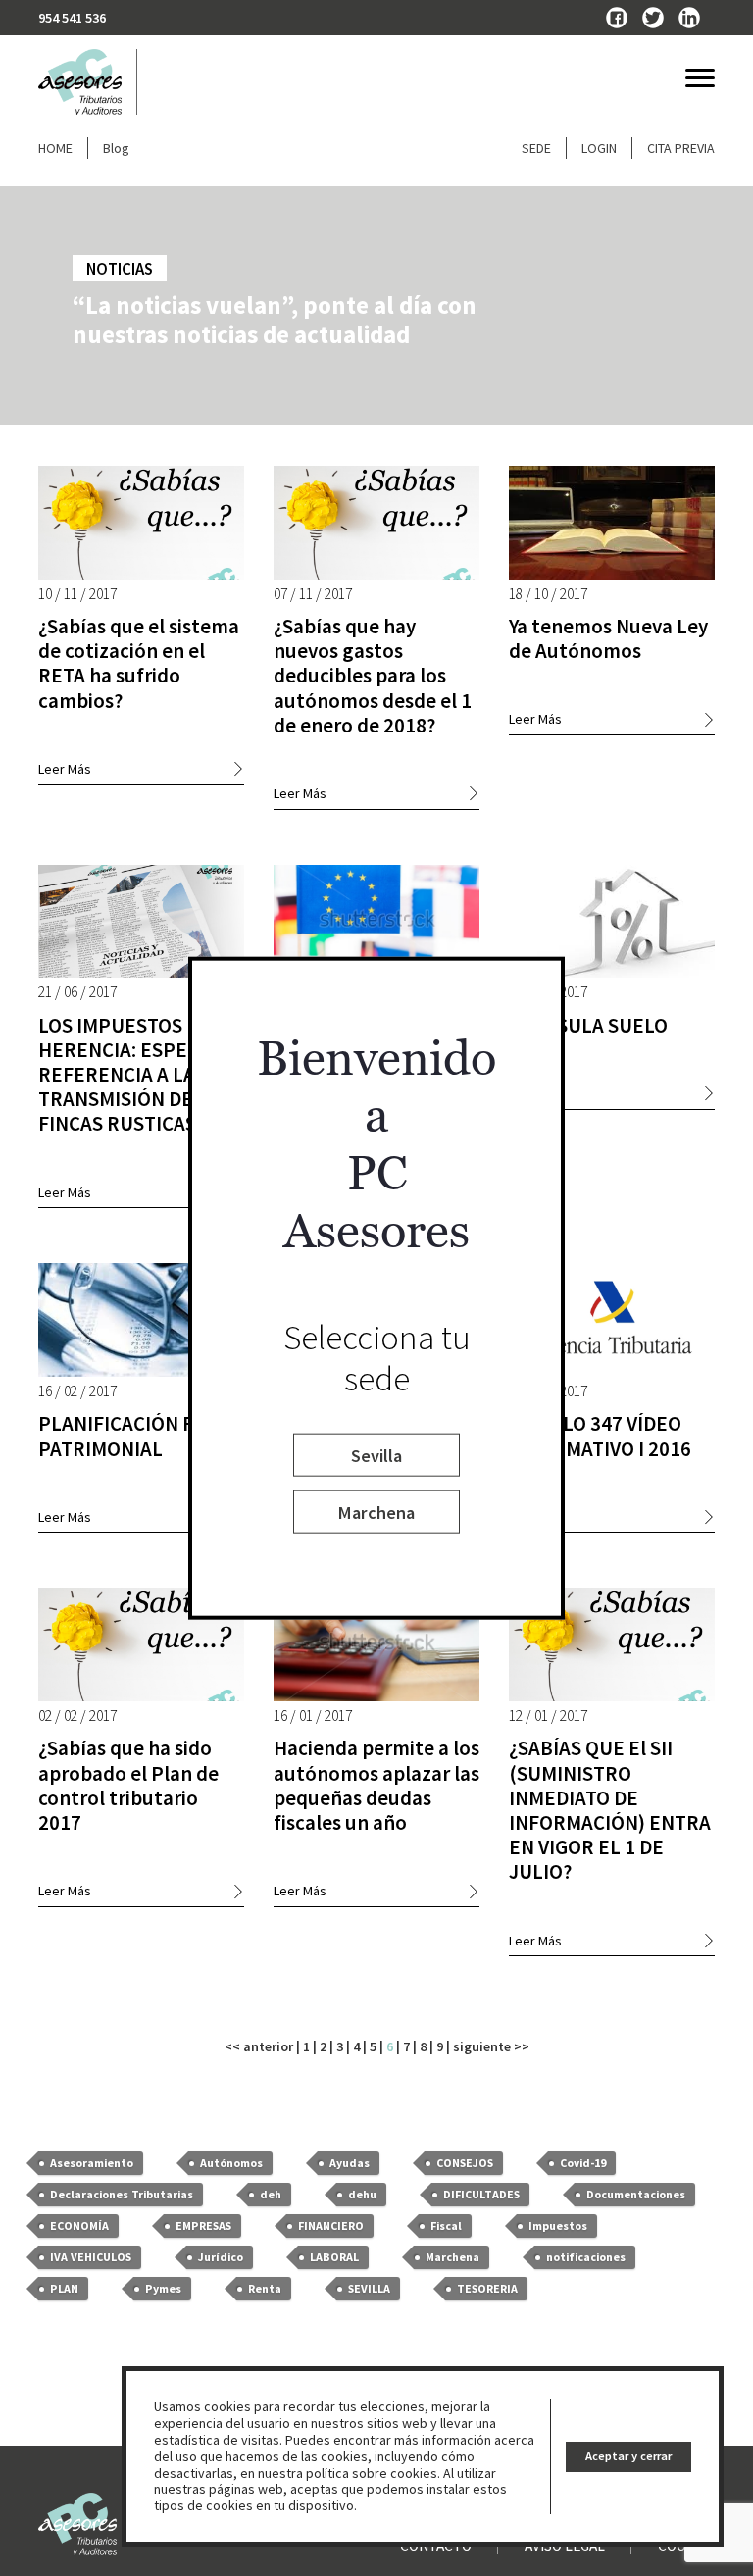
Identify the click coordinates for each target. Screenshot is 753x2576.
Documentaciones (636, 2194)
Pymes (163, 2288)
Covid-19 (583, 2163)
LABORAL (334, 2257)
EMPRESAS (203, 2225)
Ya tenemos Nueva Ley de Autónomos (608, 638)
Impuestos (558, 2225)
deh (271, 2194)
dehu (362, 2194)
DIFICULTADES (481, 2194)
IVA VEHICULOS (91, 2257)
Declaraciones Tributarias (122, 2194)
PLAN (64, 2288)
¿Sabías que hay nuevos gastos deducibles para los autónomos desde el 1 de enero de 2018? (373, 676)
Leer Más (65, 769)
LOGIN (599, 148)
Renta (265, 2288)
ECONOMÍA (79, 2225)
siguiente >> (491, 2046)
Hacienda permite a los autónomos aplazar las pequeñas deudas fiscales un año (376, 1785)
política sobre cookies (372, 2473)
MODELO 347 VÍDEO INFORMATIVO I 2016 (600, 1436)
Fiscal (446, 2225)
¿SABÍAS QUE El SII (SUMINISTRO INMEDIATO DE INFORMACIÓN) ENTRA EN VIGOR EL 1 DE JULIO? (610, 1810)
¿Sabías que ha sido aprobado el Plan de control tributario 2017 (128, 1785)
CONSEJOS (465, 2163)
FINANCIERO (331, 2225)
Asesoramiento (92, 2163)
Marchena (376, 1512)
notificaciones (586, 2257)
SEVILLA (369, 2288)
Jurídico (221, 2257)
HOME (55, 148)
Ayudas (350, 2163)
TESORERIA (487, 2288)
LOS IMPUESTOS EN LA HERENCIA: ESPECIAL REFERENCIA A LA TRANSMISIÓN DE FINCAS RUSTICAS (138, 1075)
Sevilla (376, 1455)
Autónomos (231, 2163)
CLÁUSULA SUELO (588, 1025)
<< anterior (259, 2046)
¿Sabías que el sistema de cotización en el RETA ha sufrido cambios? (139, 663)
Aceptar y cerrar (628, 2456)
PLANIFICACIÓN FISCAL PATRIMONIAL (141, 1436)
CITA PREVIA (681, 148)
